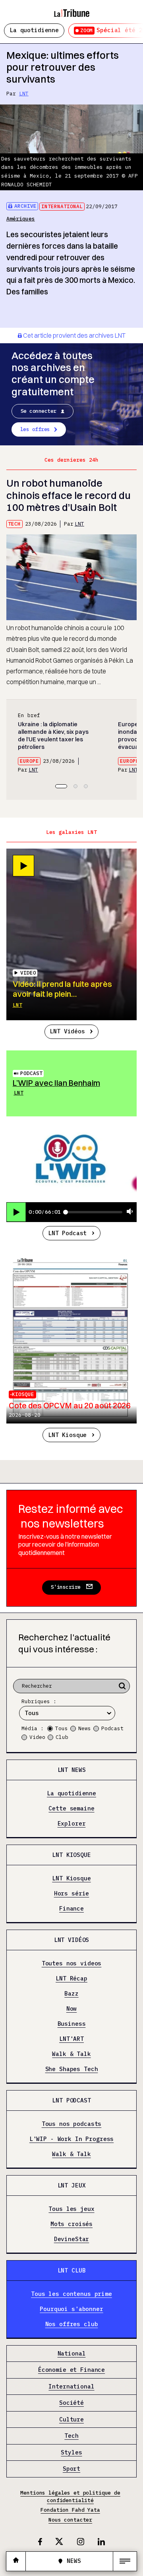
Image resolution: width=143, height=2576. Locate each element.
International (62, 206)
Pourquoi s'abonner (71, 2309)
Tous (62, 1728)
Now (72, 2009)
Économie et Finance (71, 2370)
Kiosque (23, 1394)
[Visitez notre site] (16, 2561)
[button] (61, 786)
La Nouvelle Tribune (71, 10)
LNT (24, 94)
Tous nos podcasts (72, 2124)
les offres (35, 429)
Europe (29, 761)
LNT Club (72, 2270)
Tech (14, 524)
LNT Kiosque (67, 1435)
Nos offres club (72, 2324)
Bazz (71, 1994)
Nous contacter (70, 2520)
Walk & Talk (71, 2054)
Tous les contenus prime (71, 2294)
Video (37, 1737)
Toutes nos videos (72, 1964)
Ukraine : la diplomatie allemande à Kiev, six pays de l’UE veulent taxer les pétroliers (53, 736)
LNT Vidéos (67, 1031)
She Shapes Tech (72, 2069)
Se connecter (39, 411)
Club (62, 1737)
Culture (71, 2420)
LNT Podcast (67, 1233)
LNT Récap (71, 1979)
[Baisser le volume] (130, 1212)
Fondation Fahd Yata (70, 2510)
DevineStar (72, 2239)
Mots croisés (71, 2224)
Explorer (72, 1824)
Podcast (31, 1073)
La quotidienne (34, 30)
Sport (71, 2469)
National (72, 2354)
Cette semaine (71, 1809)
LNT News (72, 1770)
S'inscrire (66, 1587)
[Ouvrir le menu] (125, 2561)
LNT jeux (72, 2185)
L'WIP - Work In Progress (72, 2139)
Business (72, 2024)
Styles (71, 2452)
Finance (71, 1909)
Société (71, 2403)
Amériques (21, 219)
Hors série (72, 1894)
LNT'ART (71, 2039)
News (85, 1728)
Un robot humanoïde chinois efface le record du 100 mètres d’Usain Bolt (69, 495)
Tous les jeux (71, 2209)
